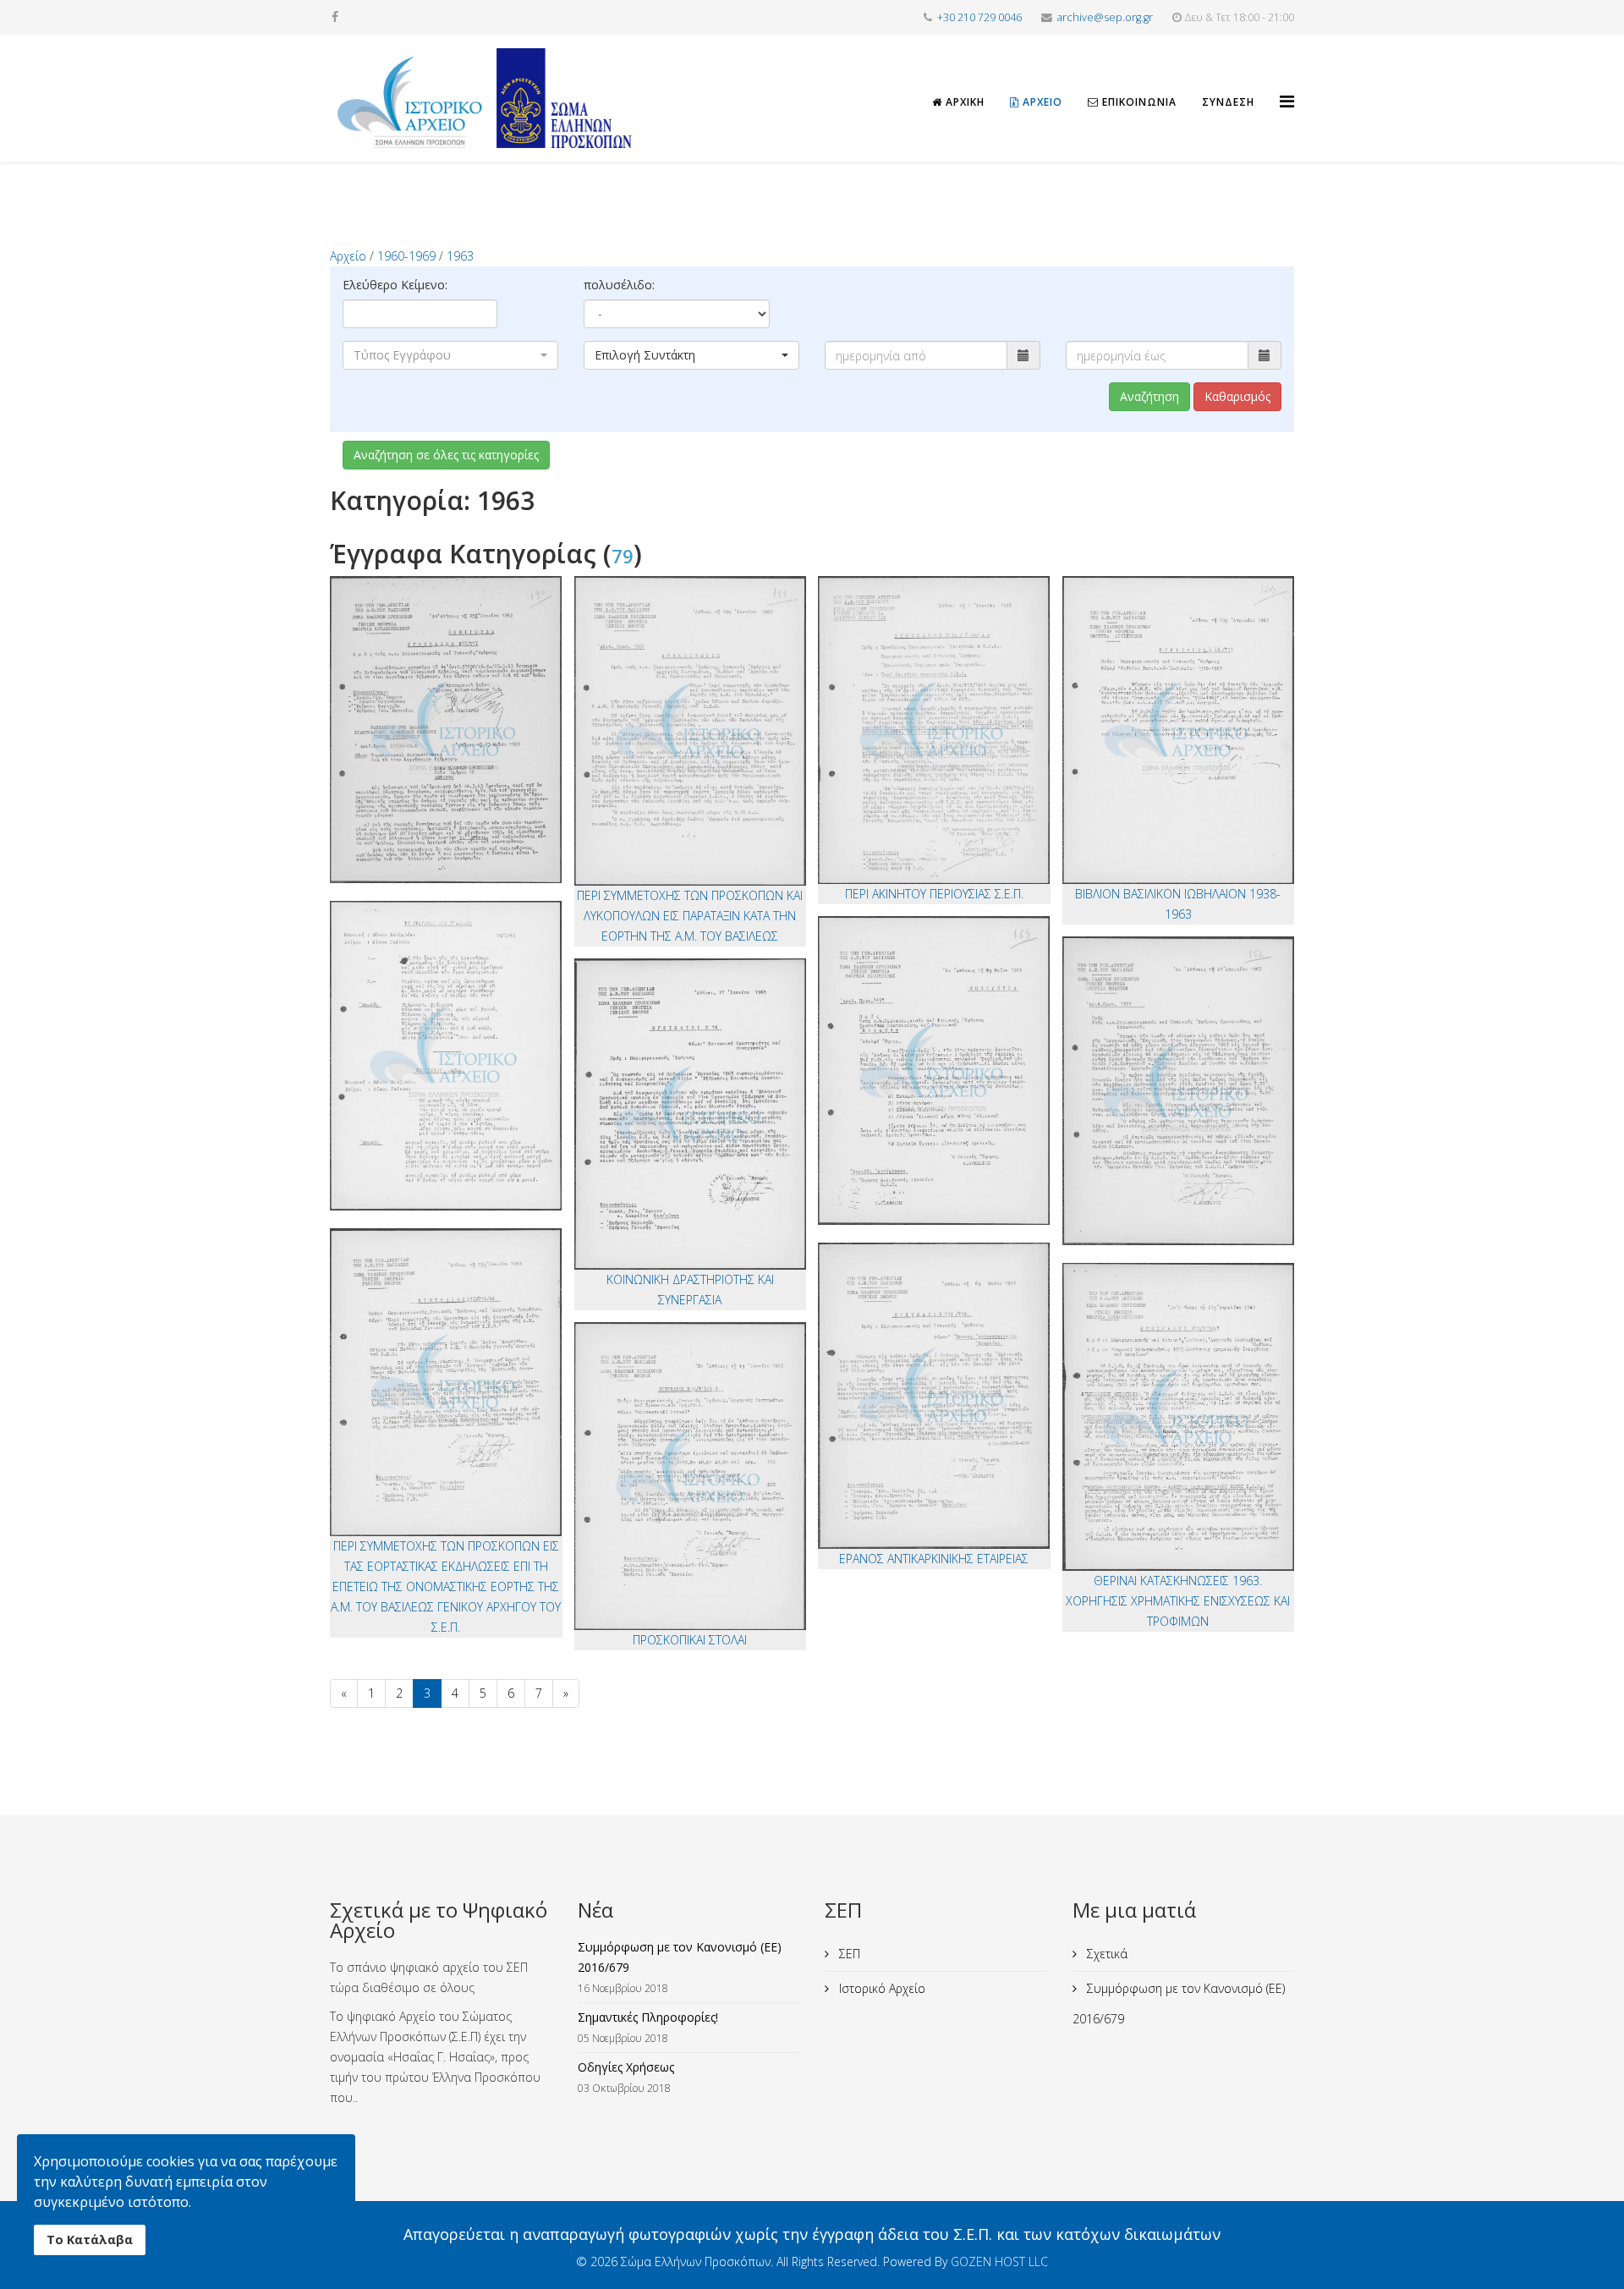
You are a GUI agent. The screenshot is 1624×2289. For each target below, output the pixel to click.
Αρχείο (1041, 102)
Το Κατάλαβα (90, 2240)
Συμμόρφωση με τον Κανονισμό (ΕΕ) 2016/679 (1179, 2004)
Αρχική (963, 102)
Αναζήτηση (1149, 396)
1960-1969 (406, 256)
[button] (450, 355)
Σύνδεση (1228, 102)
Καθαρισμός (1237, 396)
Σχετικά (1106, 1954)
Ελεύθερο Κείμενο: (395, 285)
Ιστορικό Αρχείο (881, 1988)
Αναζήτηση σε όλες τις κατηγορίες (446, 455)
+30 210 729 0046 (979, 17)
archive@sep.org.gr (1105, 17)
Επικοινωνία (1138, 102)
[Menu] (1287, 86)
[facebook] (335, 16)
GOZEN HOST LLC (999, 2262)
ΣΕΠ (848, 1954)
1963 (460, 256)
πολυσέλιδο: (619, 285)
